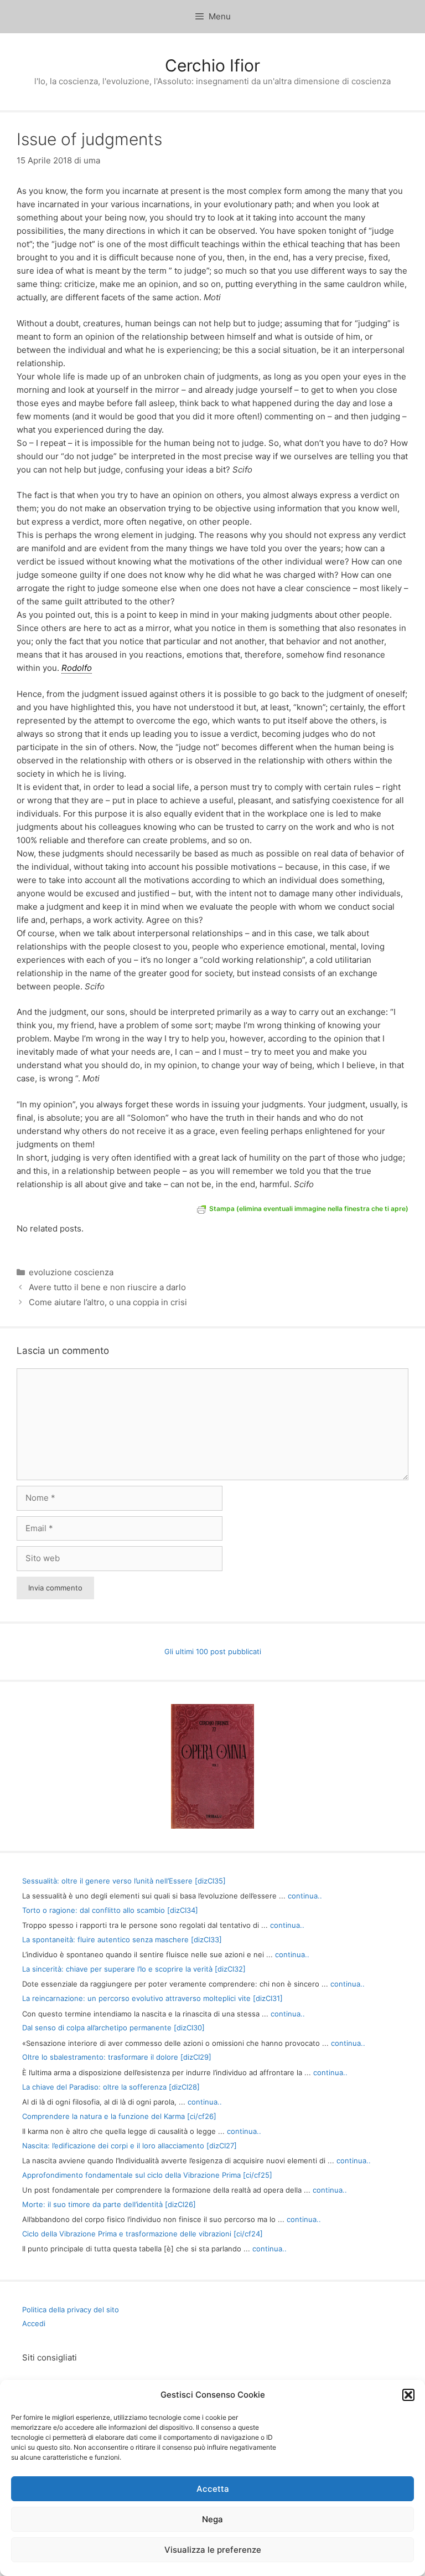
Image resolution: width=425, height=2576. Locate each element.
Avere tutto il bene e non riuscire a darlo (107, 1287)
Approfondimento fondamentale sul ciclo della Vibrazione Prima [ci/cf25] (147, 2175)
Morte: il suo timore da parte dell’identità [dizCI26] (109, 2204)
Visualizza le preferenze (213, 2550)
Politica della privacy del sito (71, 2310)
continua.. (305, 1896)
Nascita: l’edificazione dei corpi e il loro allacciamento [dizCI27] (129, 2146)
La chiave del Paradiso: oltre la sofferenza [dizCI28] (111, 2087)
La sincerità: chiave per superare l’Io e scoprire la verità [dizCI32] (134, 1969)
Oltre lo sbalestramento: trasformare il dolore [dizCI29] (117, 2057)
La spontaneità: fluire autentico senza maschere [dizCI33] (122, 1939)
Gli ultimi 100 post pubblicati (213, 1651)
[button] (408, 2395)
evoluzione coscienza (71, 1272)
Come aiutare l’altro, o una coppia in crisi (108, 1302)
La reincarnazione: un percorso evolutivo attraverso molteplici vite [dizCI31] (152, 1998)
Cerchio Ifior (212, 65)
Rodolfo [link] (77, 668)
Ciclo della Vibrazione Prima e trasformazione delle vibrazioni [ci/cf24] (142, 2234)
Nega (212, 2519)
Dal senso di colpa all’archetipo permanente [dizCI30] (113, 2028)
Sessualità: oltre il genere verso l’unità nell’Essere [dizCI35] (124, 1881)
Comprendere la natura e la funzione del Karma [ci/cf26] (119, 2116)
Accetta (213, 2489)
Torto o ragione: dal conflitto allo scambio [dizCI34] (110, 1910)
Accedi (34, 2323)
